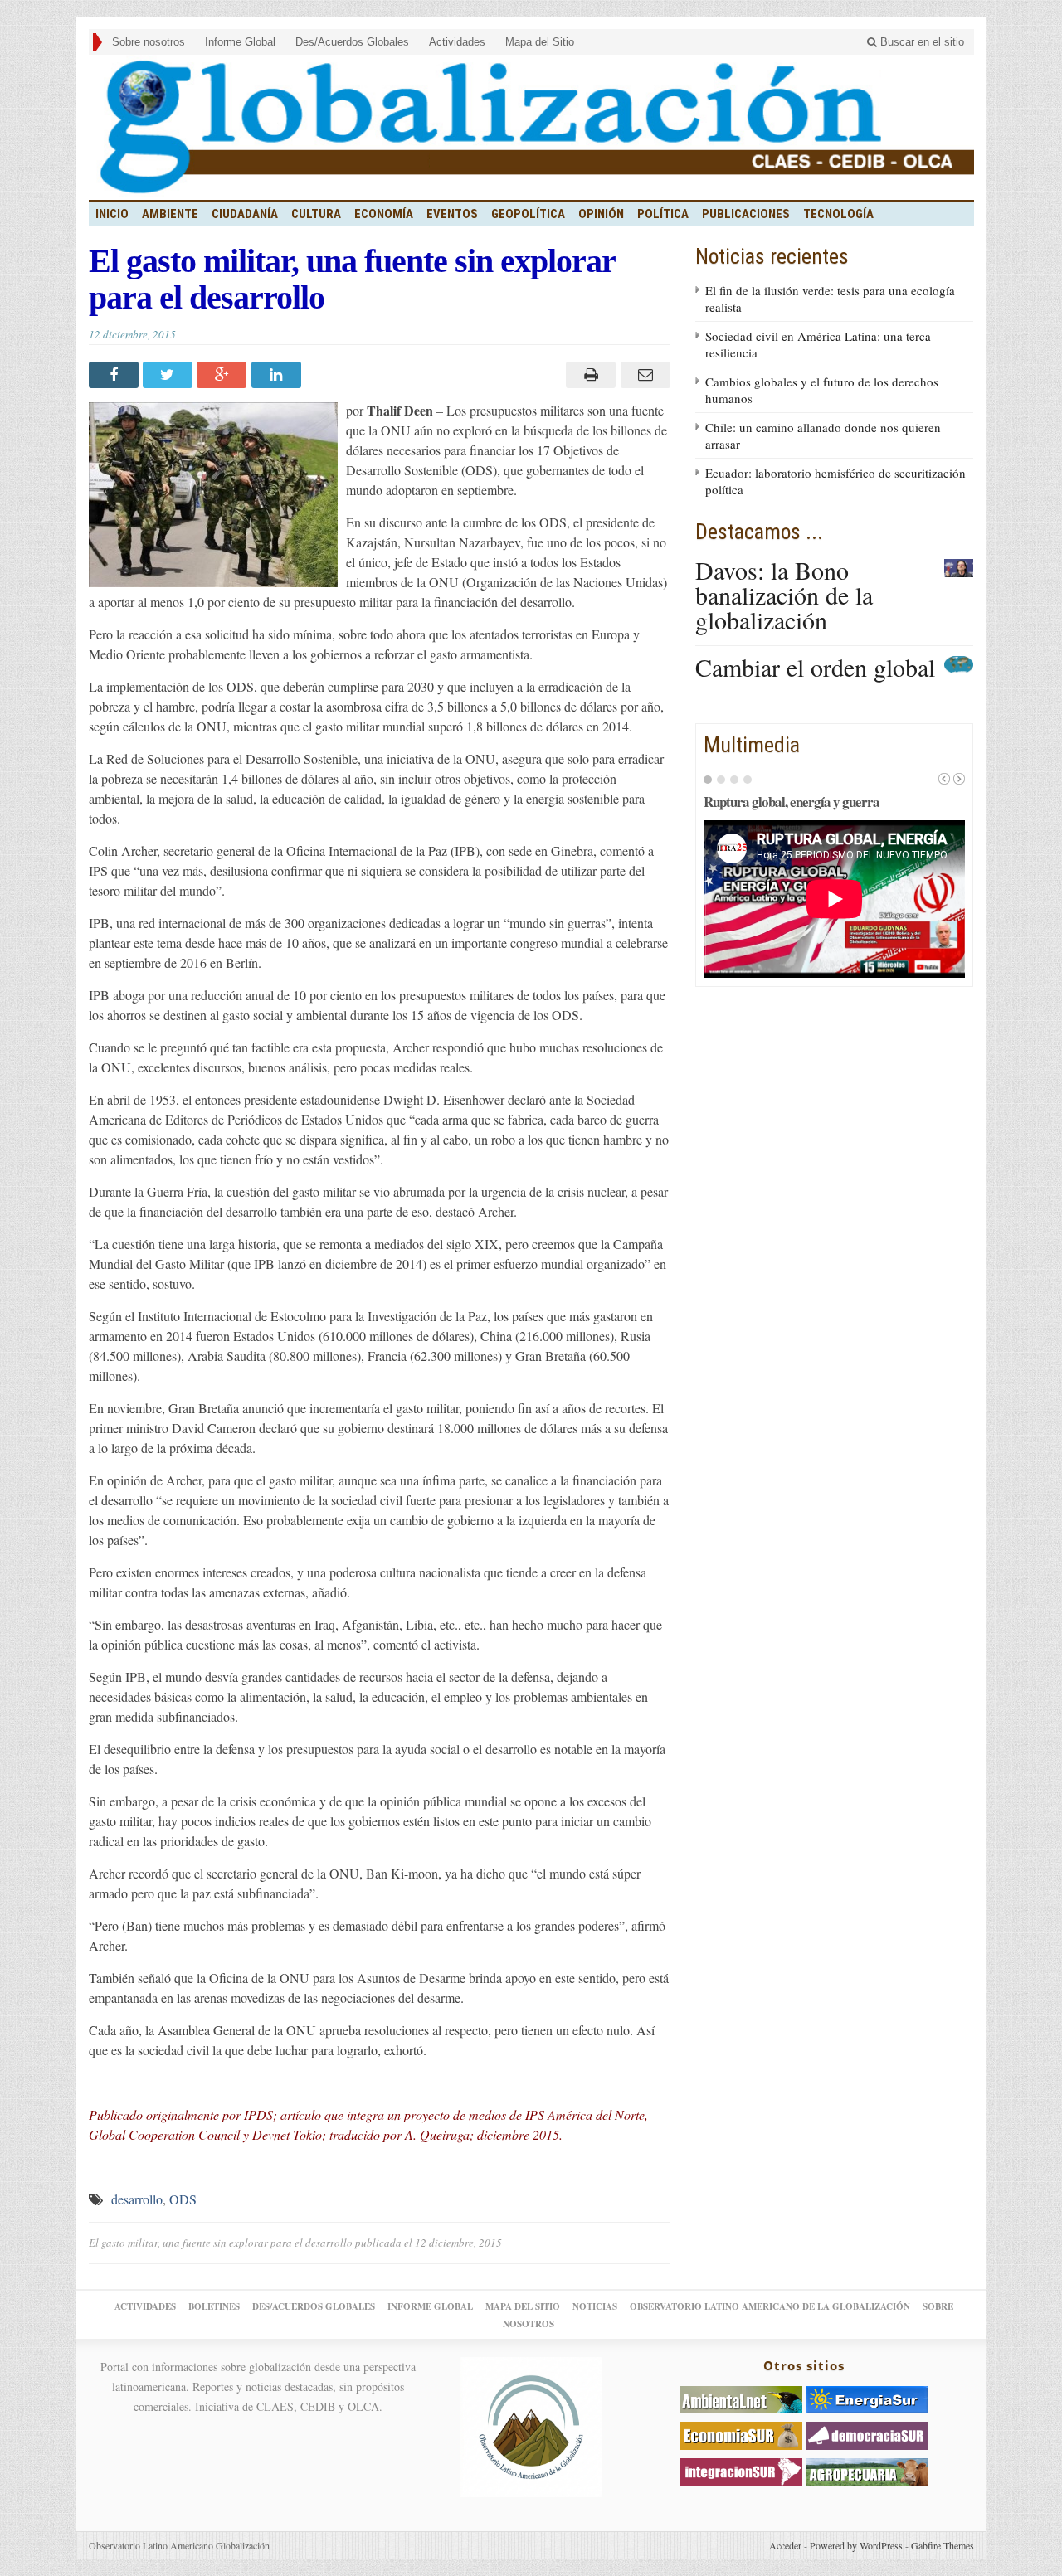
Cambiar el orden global (815, 667)
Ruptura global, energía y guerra (792, 802)
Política (663, 214)
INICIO (112, 214)
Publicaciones (746, 214)
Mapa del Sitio (540, 42)
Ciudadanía (245, 214)
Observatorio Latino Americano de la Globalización (770, 2306)
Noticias (595, 2306)
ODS (183, 2199)
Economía (384, 214)
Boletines (214, 2306)
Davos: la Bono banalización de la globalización (784, 595)
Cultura (316, 214)
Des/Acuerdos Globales (352, 42)
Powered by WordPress (856, 2545)
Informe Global (240, 42)
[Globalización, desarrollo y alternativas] (531, 127)
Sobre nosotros (149, 42)
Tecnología (838, 214)
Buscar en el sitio (921, 42)
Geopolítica (528, 214)
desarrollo (137, 2199)
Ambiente (170, 214)
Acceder (785, 2545)
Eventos (452, 214)
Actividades (457, 42)
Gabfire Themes (943, 2545)
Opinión (601, 214)
